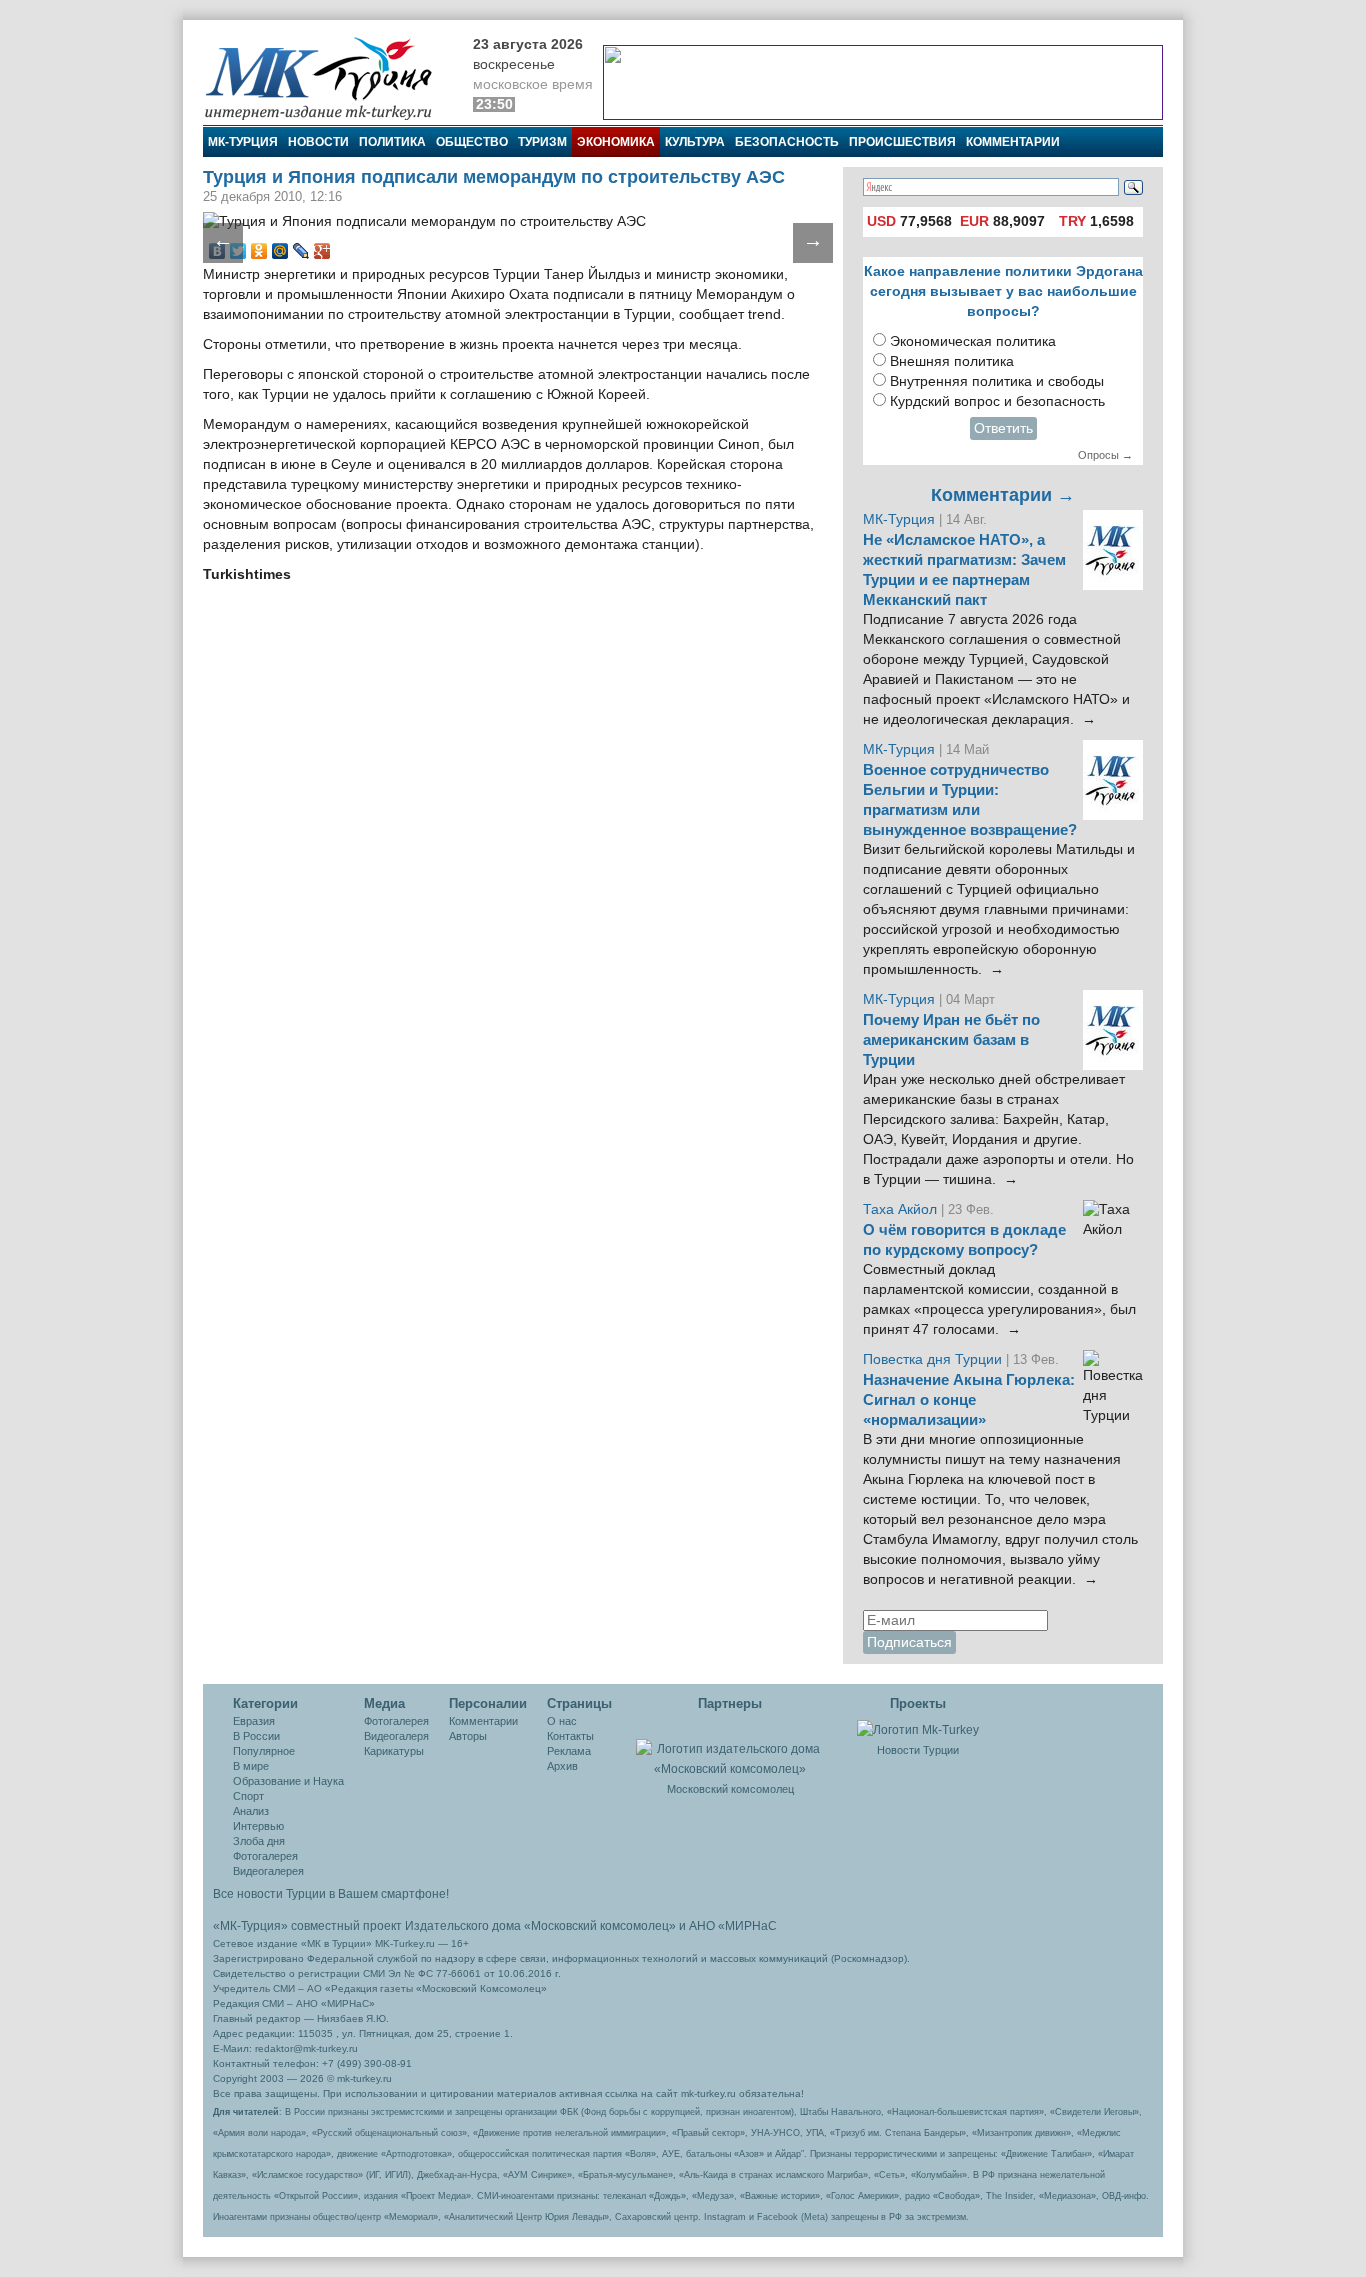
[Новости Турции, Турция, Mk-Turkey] (918, 1729)
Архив (562, 1766)
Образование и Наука (288, 1781)
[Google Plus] (322, 251)
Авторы (468, 1736)
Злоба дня (259, 1841)
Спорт (248, 1796)
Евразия (254, 1721)
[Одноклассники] (259, 251)
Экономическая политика (973, 341)
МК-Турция (243, 142)
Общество (472, 142)
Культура (695, 142)
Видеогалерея (268, 1871)
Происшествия (902, 142)
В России (256, 1736)
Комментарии (1013, 142)
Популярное (264, 1751)
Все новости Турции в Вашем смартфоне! (331, 1894)
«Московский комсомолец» (600, 1926)
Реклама (569, 1751)
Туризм (542, 142)
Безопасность (787, 142)
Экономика (616, 142)
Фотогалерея (265, 1856)
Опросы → (1105, 455)
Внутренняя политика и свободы (997, 381)
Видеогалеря (396, 1736)
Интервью (258, 1826)
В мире (251, 1766)
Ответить (1003, 428)
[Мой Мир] (280, 251)
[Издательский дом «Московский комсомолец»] (730, 1748)
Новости (318, 142)
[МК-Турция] (328, 77)
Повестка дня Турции (934, 1359)
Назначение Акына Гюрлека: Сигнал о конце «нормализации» (969, 1400)
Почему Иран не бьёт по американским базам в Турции (951, 1040)
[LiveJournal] (301, 251)
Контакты (570, 1736)
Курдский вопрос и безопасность (997, 401)
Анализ (251, 1811)
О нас (562, 1721)
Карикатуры (394, 1751)
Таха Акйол (900, 1209)
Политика (392, 142)
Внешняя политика (952, 361)
